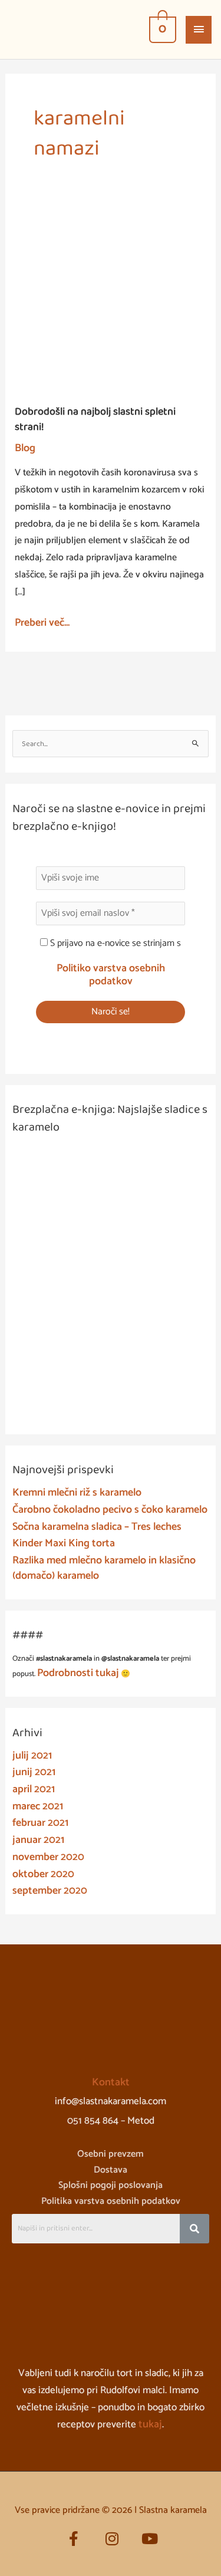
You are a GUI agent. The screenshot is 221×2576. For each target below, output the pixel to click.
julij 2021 (32, 1756)
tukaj (150, 2424)
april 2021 (34, 1789)
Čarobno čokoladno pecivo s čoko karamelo (110, 1510)
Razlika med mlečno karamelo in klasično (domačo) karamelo (104, 1568)
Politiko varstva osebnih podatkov (111, 975)
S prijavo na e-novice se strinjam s (114, 944)
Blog (25, 448)
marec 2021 (38, 1806)
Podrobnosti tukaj (78, 1673)
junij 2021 (34, 1772)
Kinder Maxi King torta (64, 1543)
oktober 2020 (43, 1874)
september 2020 (50, 1891)
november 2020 (48, 1857)
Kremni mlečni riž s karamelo (77, 1493)
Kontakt (111, 2082)
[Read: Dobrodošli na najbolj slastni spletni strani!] (111, 297)
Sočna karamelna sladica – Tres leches (97, 1527)
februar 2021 (40, 1823)
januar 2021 (38, 1840)
